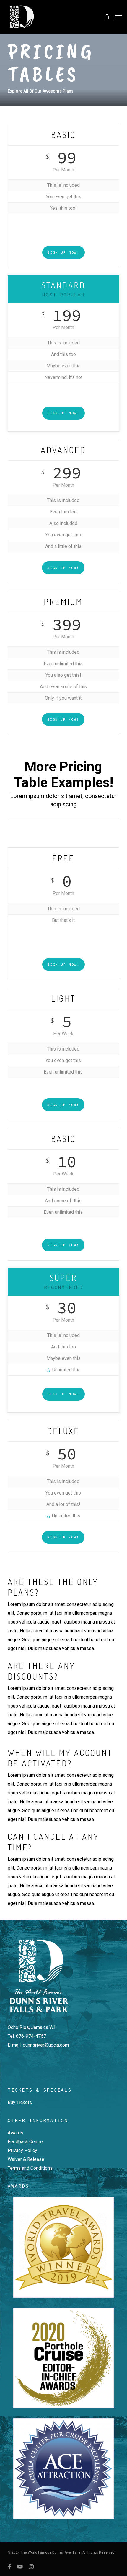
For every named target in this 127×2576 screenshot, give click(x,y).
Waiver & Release (26, 2159)
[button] (118, 17)
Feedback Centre (25, 2142)
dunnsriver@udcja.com (46, 2045)
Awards (16, 2133)
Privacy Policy (22, 2150)
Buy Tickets (20, 2102)
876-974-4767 (31, 2036)
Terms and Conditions (30, 2168)
